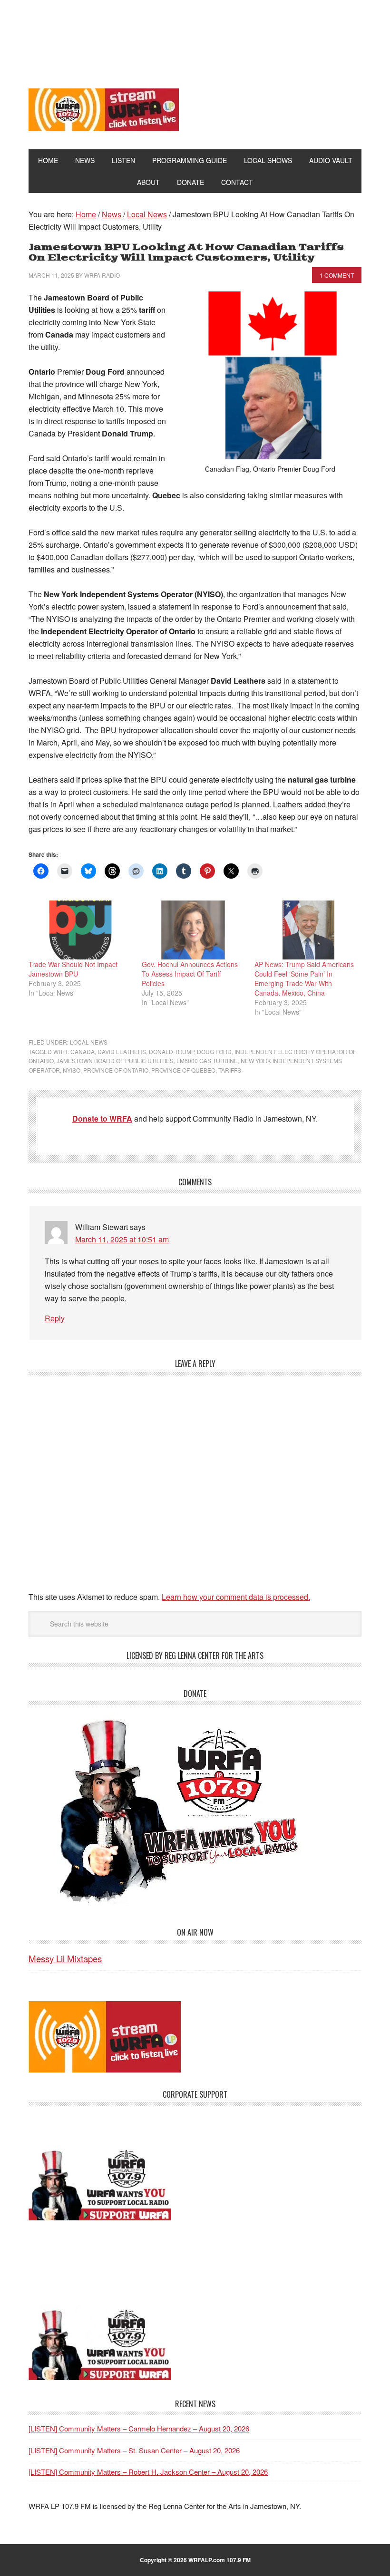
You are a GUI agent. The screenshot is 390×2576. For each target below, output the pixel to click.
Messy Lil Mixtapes (65, 1958)
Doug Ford (214, 1051)
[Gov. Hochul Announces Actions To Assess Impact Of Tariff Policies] (194, 930)
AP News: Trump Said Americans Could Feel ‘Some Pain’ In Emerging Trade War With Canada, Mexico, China (304, 978)
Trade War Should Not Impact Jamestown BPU (73, 969)
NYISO (72, 1070)
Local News (89, 1042)
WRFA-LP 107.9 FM (195, 37)
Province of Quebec (183, 1070)
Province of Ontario (116, 1070)
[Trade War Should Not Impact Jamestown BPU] (80, 930)
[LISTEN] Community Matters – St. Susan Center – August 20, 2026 (134, 2450)
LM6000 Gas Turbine (207, 1060)
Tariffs (230, 1070)
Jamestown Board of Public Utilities (115, 1060)
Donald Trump (171, 1051)
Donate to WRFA (102, 1119)
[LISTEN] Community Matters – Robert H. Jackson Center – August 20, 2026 (148, 2472)
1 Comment (337, 275)
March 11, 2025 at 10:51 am (122, 1239)
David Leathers (122, 1051)
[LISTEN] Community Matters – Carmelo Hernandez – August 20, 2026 (139, 2428)
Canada (83, 1051)
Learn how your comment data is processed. (236, 1597)
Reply (55, 1318)
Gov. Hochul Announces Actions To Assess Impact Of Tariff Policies (190, 974)
